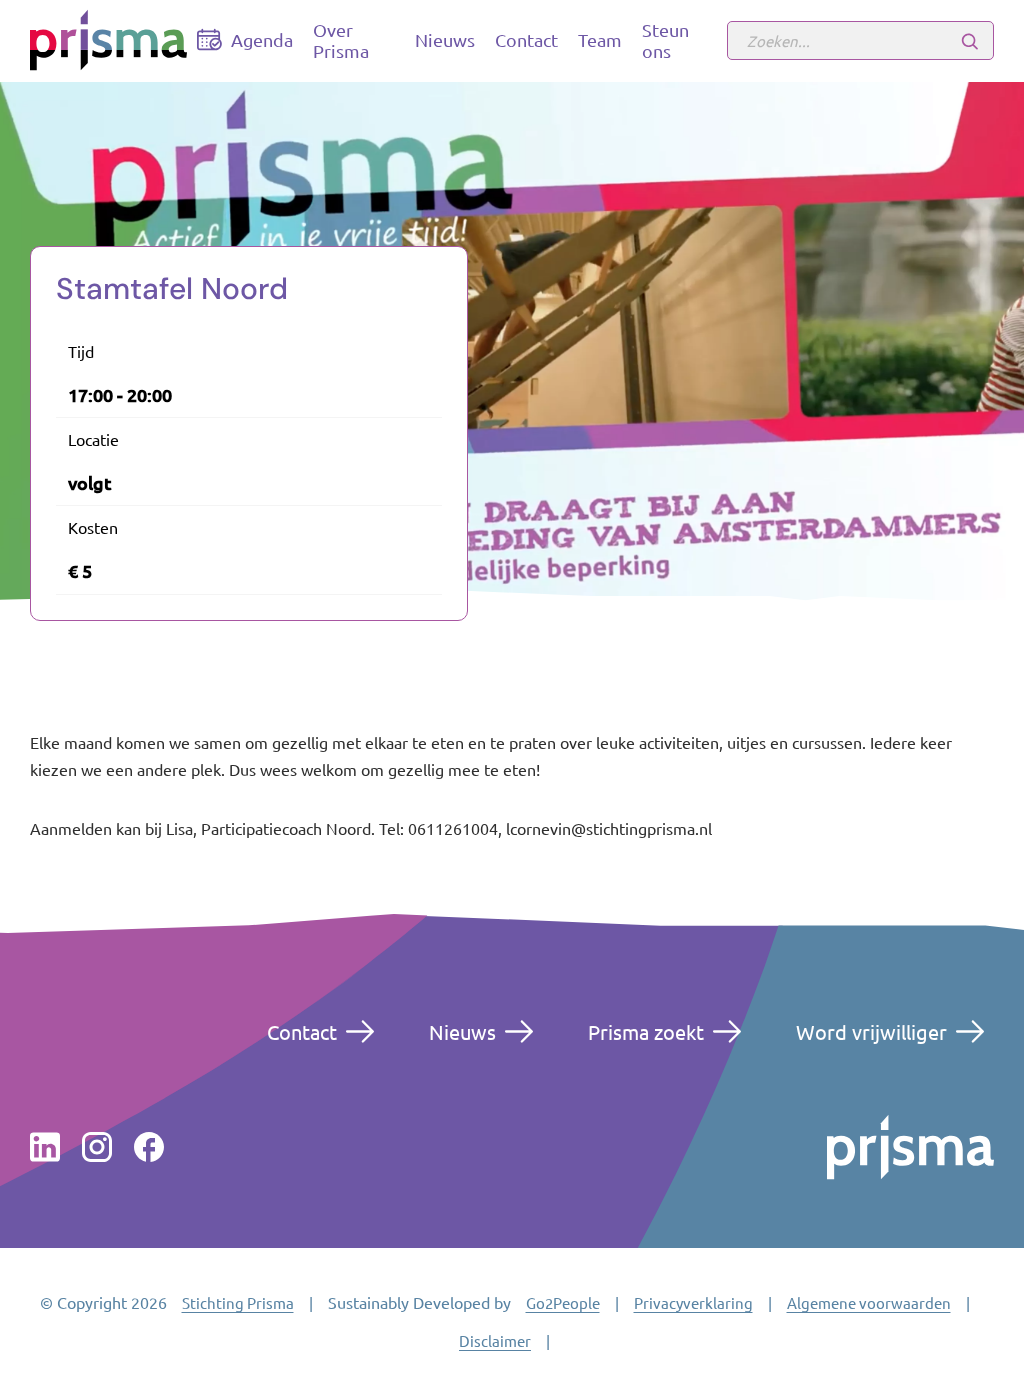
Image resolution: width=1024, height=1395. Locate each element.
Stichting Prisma (238, 1302)
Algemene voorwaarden (869, 1302)
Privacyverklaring (693, 1302)
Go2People (563, 1302)
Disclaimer (495, 1340)
